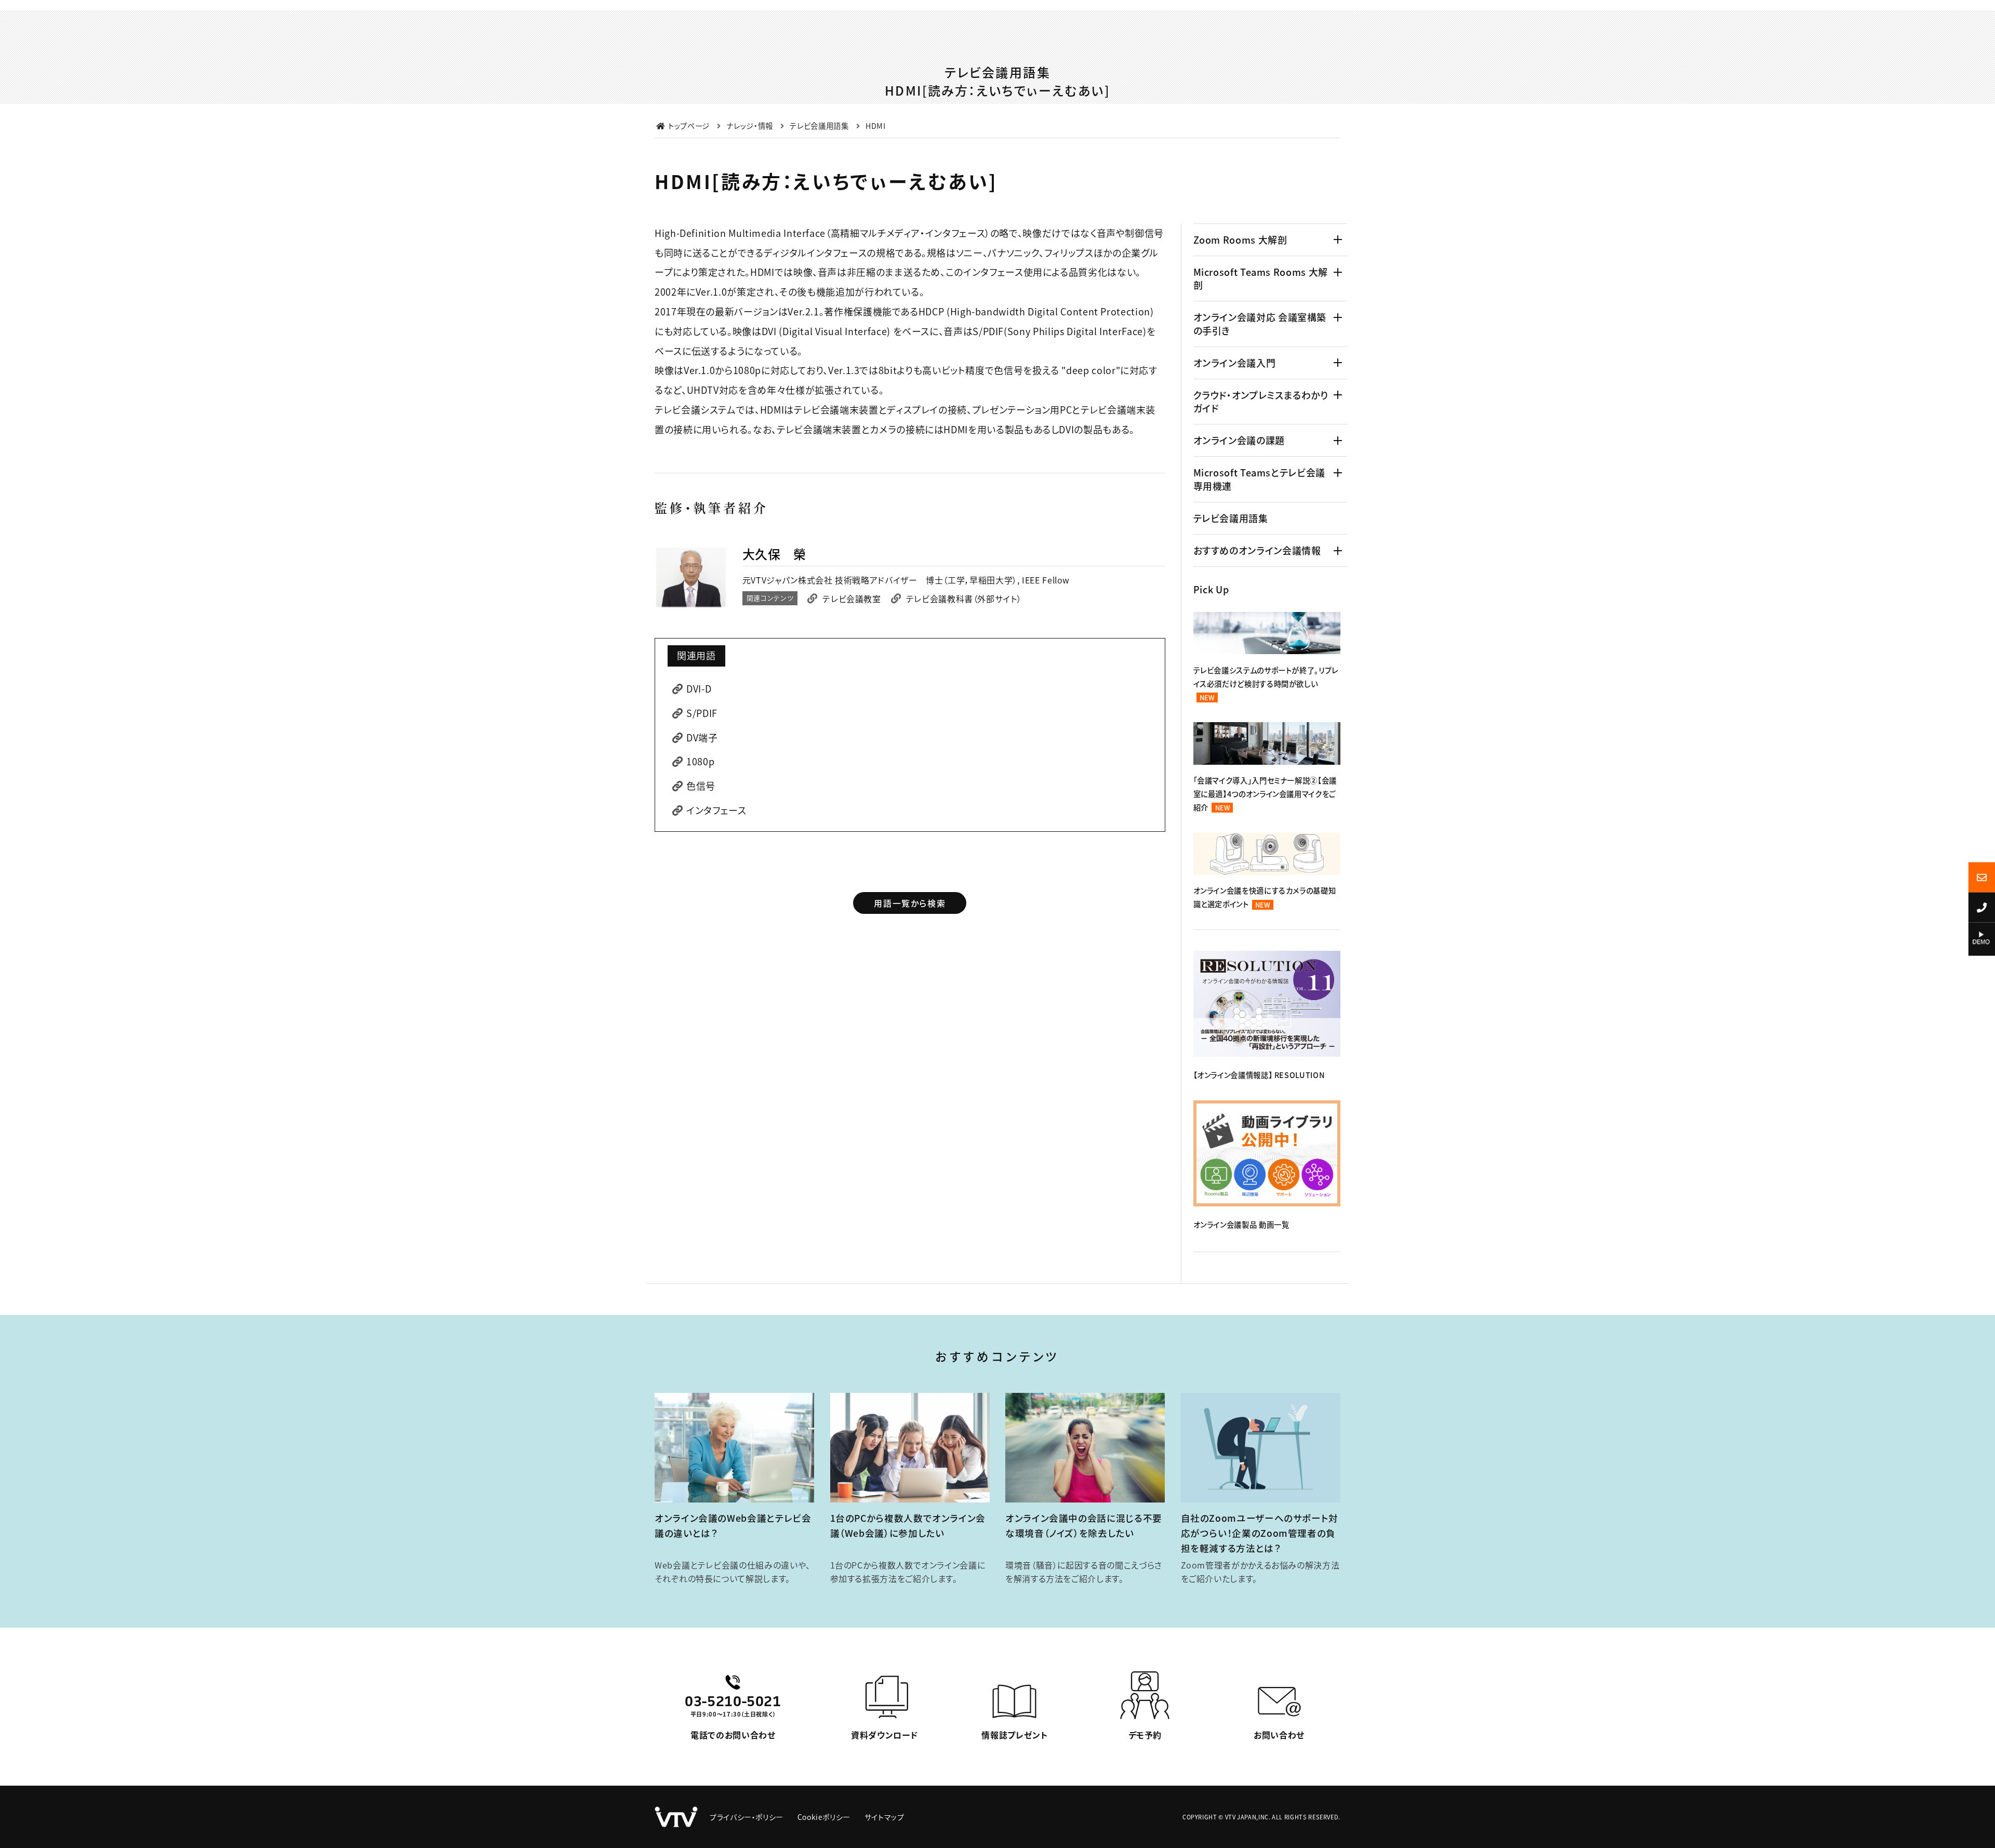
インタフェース (716, 810)
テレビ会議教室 (852, 599)
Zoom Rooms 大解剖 (1240, 240)
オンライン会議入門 (1235, 363)
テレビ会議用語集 (1231, 518)
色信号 (701, 786)
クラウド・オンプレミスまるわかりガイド (1261, 401)
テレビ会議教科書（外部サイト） (964, 599)
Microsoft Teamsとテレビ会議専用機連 (1259, 479)
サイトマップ (885, 1817)
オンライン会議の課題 (1239, 440)
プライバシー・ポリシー (747, 1817)
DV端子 (702, 737)
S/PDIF (702, 713)
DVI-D (699, 688)
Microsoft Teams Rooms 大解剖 (1261, 278)
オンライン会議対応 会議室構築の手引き (1260, 323)
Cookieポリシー (824, 1817)
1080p (700, 761)
